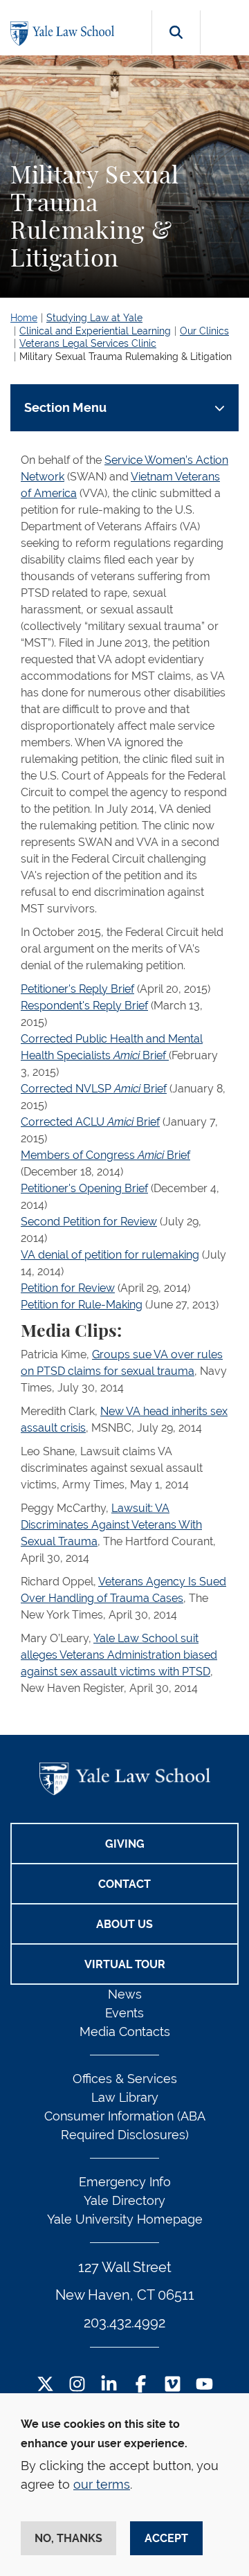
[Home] (66, 34)
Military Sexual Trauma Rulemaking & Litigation (126, 357)
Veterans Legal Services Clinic (88, 343)
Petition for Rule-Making (82, 1305)
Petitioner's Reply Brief (77, 989)
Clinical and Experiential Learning (95, 331)
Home (24, 318)
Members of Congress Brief (105, 1155)
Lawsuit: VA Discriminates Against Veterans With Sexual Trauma (111, 1525)
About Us (124, 1924)
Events (124, 2013)
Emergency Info (125, 2182)
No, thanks (68, 2538)
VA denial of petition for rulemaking (110, 1255)
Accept (166, 2538)
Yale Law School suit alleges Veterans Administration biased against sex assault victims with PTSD (119, 1655)
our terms (102, 2484)
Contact (124, 1884)
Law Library (125, 2097)
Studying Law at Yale (94, 318)
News (125, 1994)
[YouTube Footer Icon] (204, 2385)
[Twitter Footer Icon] (45, 2385)
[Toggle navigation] (227, 28)
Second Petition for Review (89, 1222)
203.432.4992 (124, 2323)
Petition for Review (68, 1288)
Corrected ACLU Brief (90, 1122)
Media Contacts (125, 2032)
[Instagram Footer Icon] (77, 2385)
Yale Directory (124, 2200)
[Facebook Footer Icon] (141, 2385)
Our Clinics (204, 331)
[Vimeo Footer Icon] (173, 2385)
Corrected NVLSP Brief (94, 1089)
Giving (125, 1844)
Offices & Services (125, 2079)
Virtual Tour (125, 1964)
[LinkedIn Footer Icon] (109, 2385)
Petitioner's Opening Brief (84, 1188)
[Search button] (176, 48)
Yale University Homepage (125, 2219)
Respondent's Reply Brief (84, 1006)
